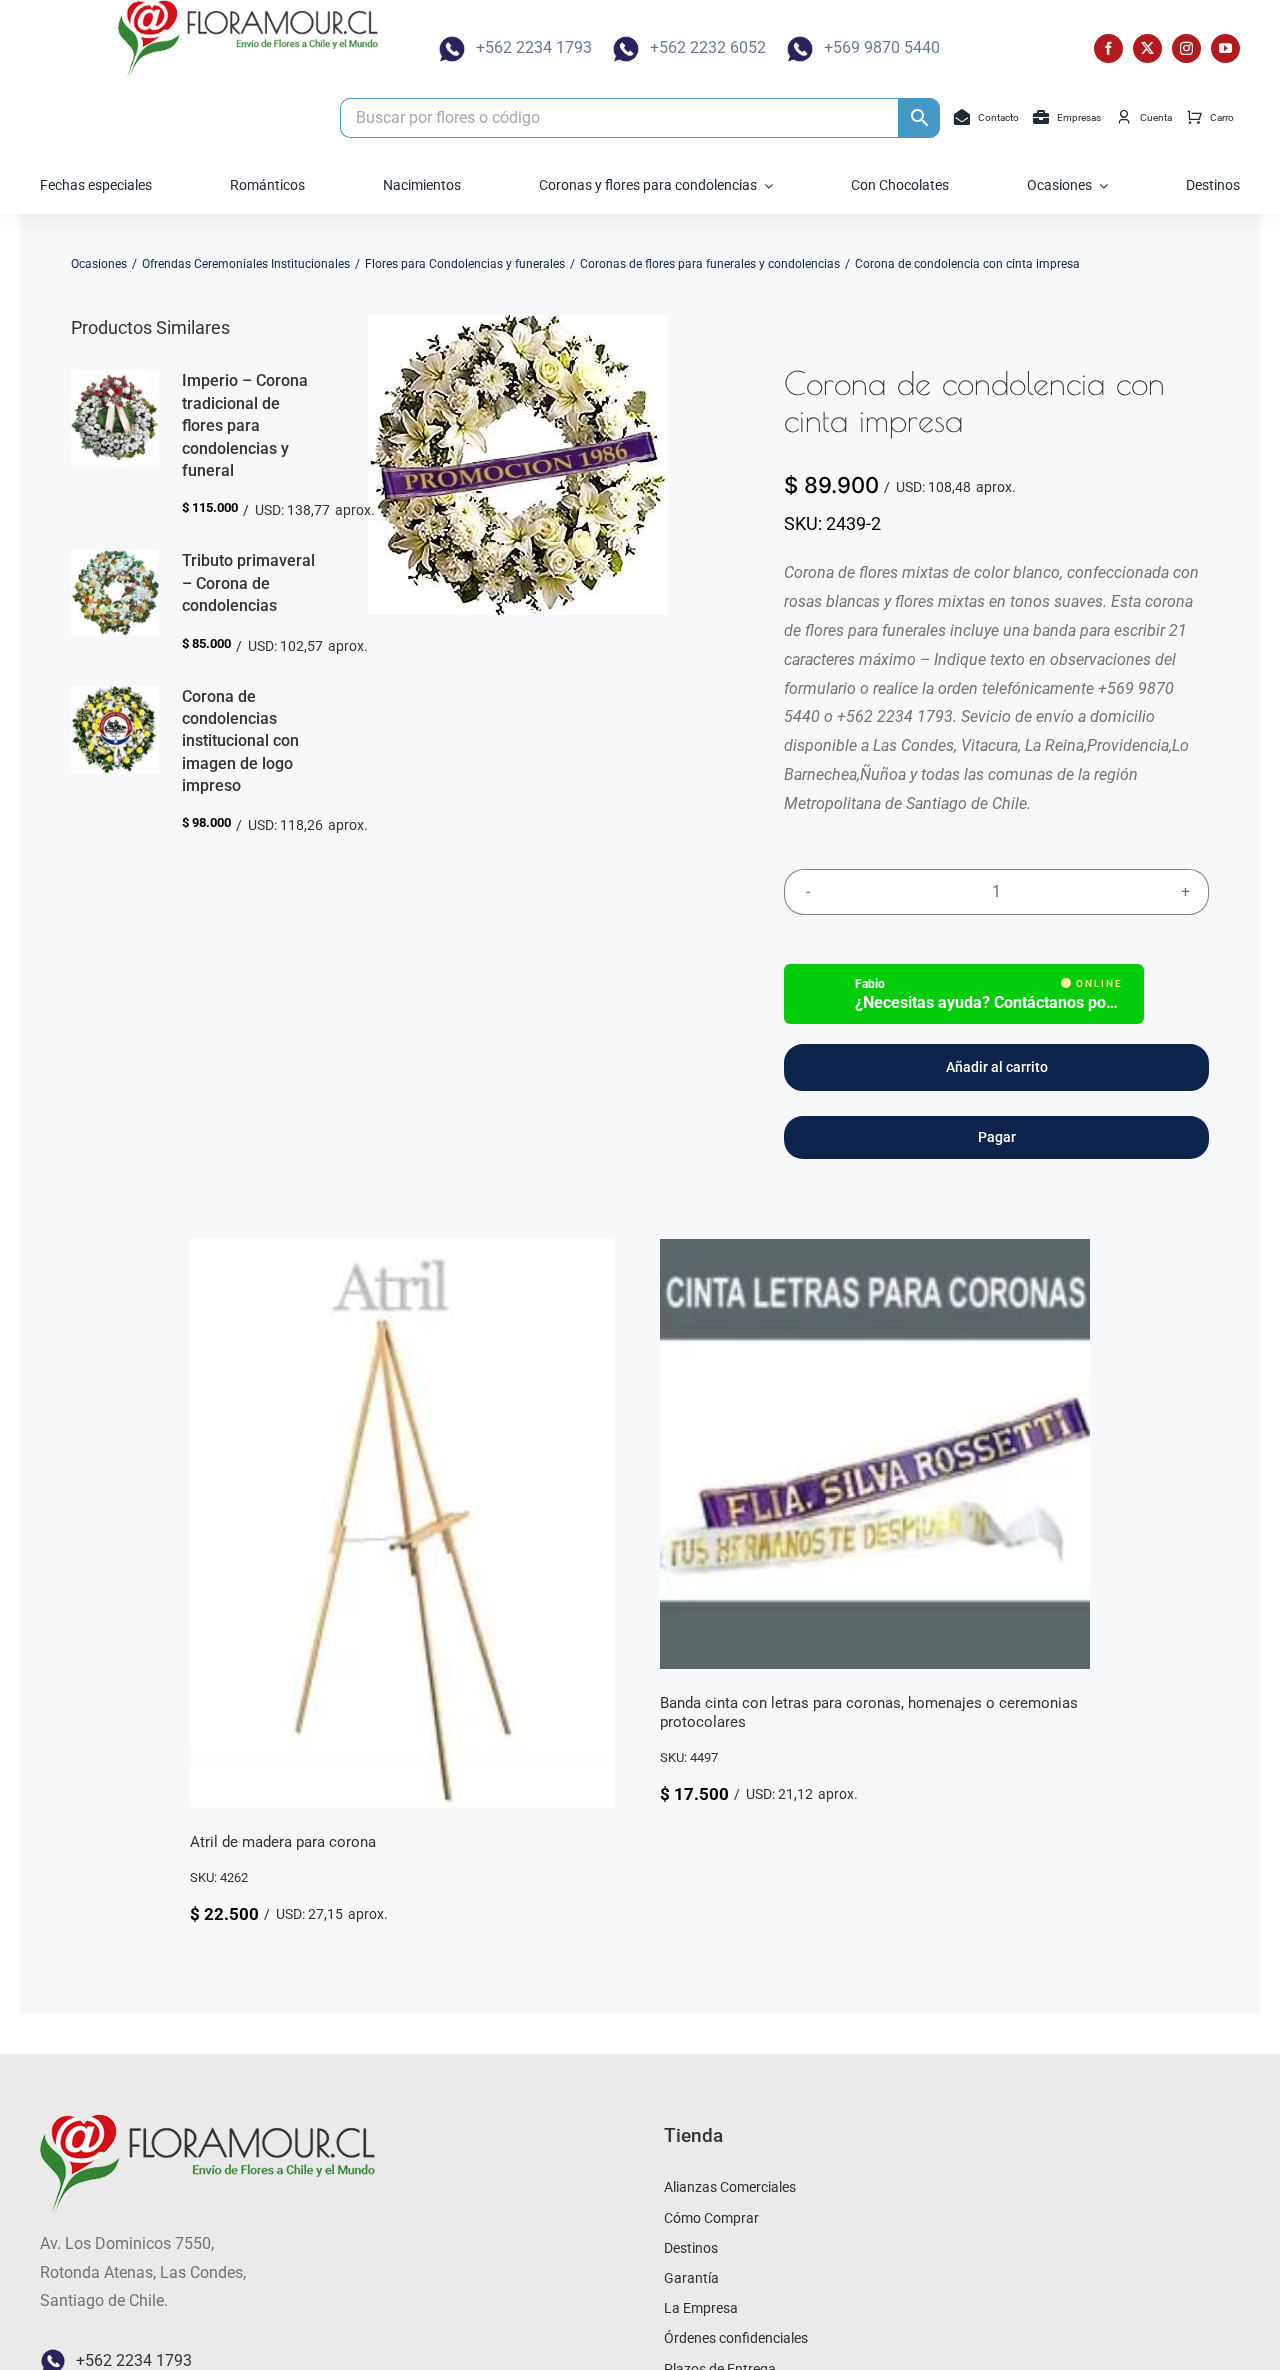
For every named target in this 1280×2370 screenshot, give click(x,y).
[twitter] (1147, 48)
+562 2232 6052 (708, 47)
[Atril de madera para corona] (402, 1252)
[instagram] (1186, 48)
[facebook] (1108, 48)
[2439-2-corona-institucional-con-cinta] (518, 465)
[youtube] (1225, 48)
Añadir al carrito (997, 1067)
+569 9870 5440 (882, 47)
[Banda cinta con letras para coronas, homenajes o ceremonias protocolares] (875, 1252)
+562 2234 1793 (534, 47)
